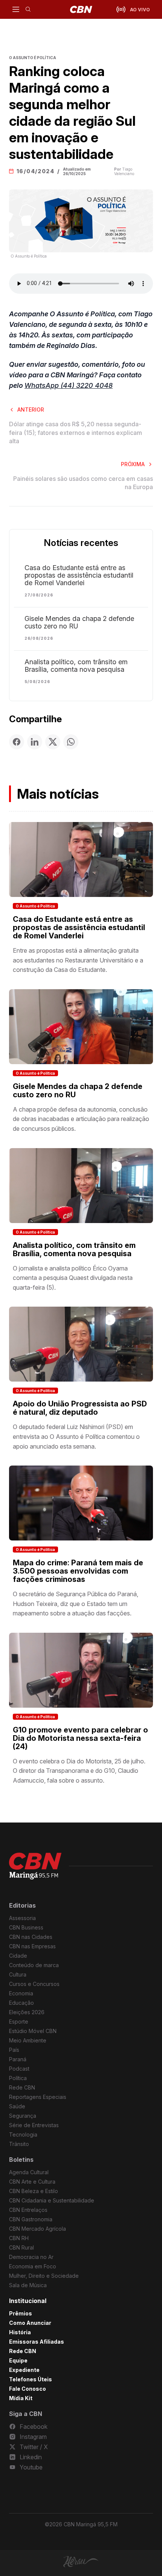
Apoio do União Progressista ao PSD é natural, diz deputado (80, 1408)
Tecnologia (23, 2134)
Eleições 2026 (27, 2012)
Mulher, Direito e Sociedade (44, 2276)
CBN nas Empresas (32, 1946)
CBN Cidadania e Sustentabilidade (52, 2200)
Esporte (19, 2022)
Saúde (17, 2106)
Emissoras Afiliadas (37, 2342)
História (20, 2332)
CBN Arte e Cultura (32, 2182)
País (14, 2050)
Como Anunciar (30, 2323)
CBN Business (26, 1927)
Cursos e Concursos (34, 1984)
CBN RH (19, 2238)
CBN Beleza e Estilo (34, 2191)
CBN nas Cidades (31, 1937)
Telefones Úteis (31, 2379)
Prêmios (21, 2313)
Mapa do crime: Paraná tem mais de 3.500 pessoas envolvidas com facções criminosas (78, 1571)
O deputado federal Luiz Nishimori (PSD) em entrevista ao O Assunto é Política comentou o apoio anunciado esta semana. (76, 1436)
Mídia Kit (21, 2398)
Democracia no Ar (31, 2257)
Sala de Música (28, 2285)
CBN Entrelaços (28, 2210)
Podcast (19, 2069)
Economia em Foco (33, 2266)
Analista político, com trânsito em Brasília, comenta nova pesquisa (76, 666)
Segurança (23, 2116)
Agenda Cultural (29, 2172)
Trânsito (19, 2144)
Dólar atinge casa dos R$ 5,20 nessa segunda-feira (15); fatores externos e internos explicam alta (76, 432)
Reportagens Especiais (38, 2097)
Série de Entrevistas (34, 2125)
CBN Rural (21, 2247)
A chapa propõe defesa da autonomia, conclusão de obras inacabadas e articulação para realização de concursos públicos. (81, 1119)
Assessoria (22, 1918)
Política (18, 2078)
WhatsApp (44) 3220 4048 (69, 385)
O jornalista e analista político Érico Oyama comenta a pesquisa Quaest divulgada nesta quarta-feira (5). (73, 1278)
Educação (21, 2003)
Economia (21, 1993)
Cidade (18, 1956)
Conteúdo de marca (34, 1965)
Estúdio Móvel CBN (33, 2031)
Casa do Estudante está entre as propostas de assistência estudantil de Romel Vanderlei (79, 575)
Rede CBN (22, 2087)
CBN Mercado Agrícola (37, 2229)
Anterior (31, 410)
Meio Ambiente (28, 2040)
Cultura (18, 1974)
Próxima (133, 464)
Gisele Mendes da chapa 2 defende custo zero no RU (79, 622)
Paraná (18, 2059)
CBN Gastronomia (31, 2219)
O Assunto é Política (35, 906)
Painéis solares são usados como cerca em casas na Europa (83, 483)
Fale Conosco (28, 2389)
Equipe (18, 2360)
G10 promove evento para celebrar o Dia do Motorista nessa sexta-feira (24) (80, 1738)
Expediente (24, 2370)
